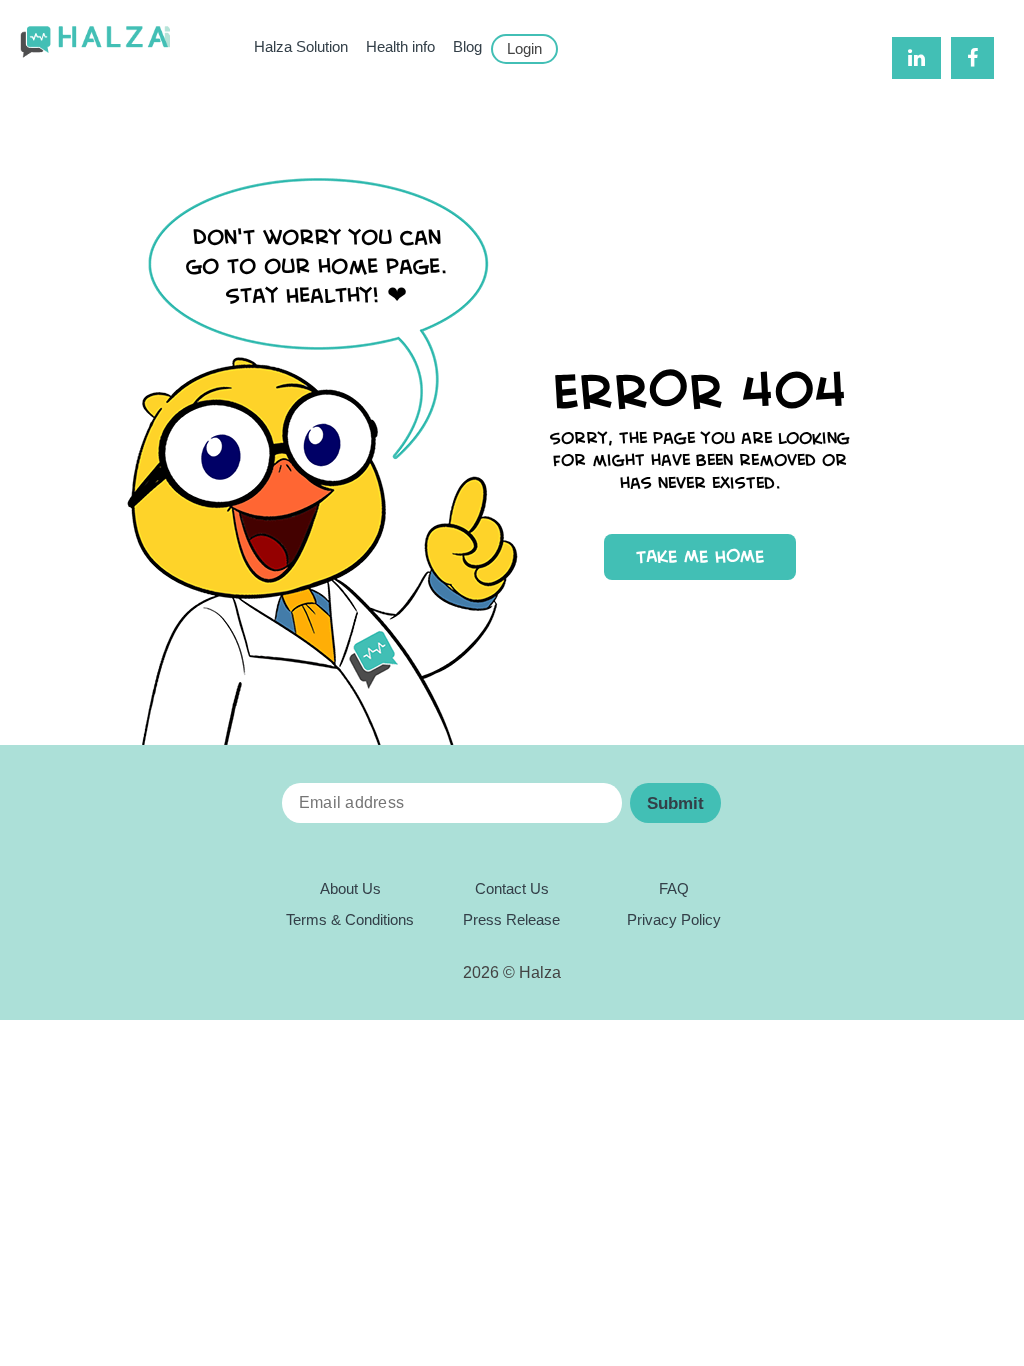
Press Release (511, 920)
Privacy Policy (674, 920)
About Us (350, 889)
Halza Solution (301, 47)
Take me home (700, 556)
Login (524, 49)
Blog (467, 47)
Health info (400, 47)
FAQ (674, 889)
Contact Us (512, 889)
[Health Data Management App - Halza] (95, 42)
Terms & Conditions (350, 920)
